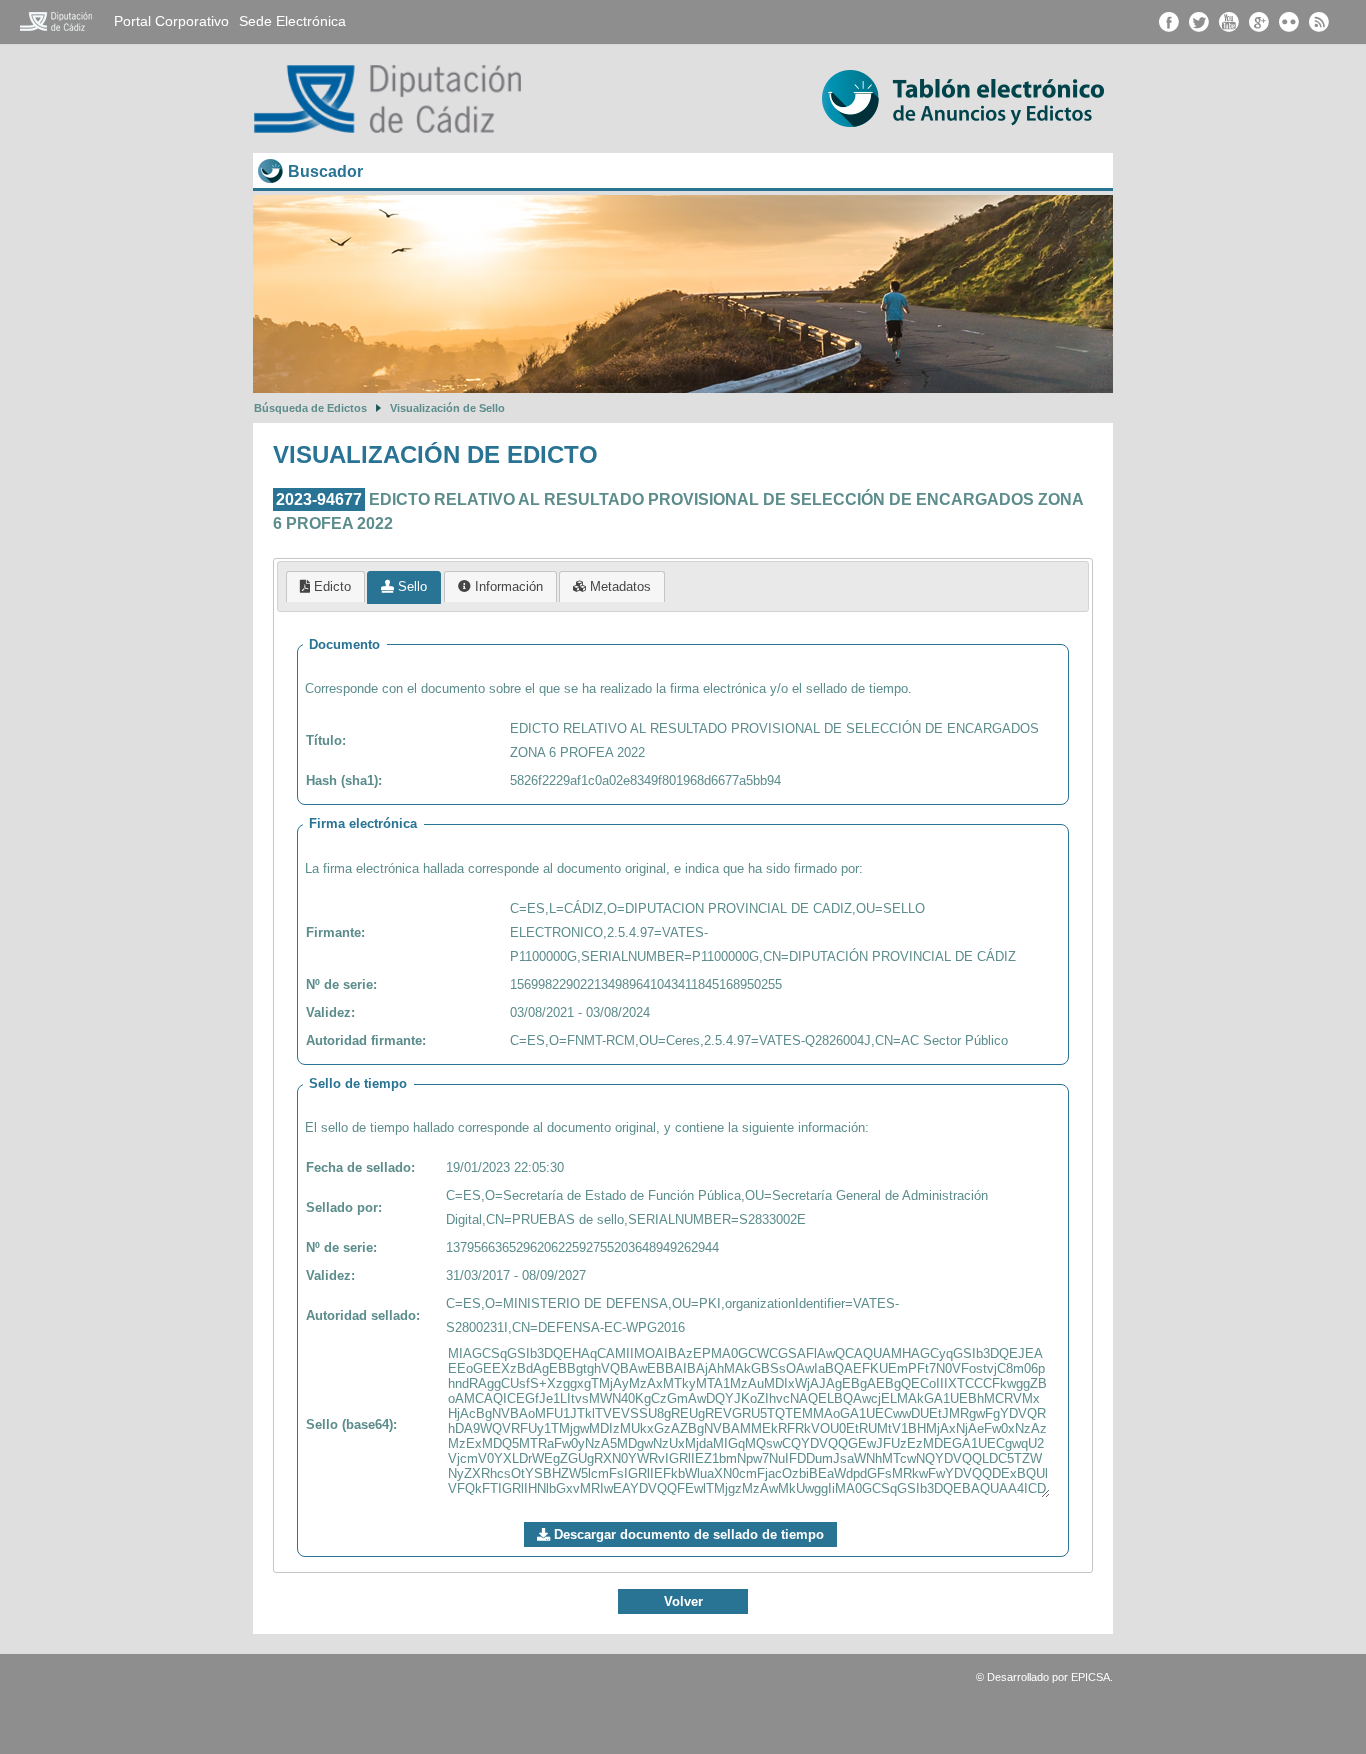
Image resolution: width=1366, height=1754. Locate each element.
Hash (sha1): (344, 780)
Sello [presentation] (410, 586)
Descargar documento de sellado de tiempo (687, 1534)
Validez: (330, 1012)
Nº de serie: (341, 984)
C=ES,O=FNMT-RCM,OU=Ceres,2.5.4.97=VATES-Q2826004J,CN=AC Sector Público (759, 1040)
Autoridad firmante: (366, 1040)
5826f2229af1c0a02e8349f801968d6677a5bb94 (645, 780)
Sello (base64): (351, 1424)
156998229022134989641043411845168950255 (646, 984)
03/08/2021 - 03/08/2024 (580, 1012)
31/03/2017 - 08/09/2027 (516, 1275)
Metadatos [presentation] (618, 586)
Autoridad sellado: (363, 1315)
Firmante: (335, 932)
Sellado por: (344, 1207)
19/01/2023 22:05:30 (505, 1167)
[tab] (325, 586)
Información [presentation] (507, 586)
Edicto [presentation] (330, 586)
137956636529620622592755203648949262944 (582, 1247)
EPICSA (1090, 1677)
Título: (326, 740)
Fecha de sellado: (360, 1167)
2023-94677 (319, 499)
